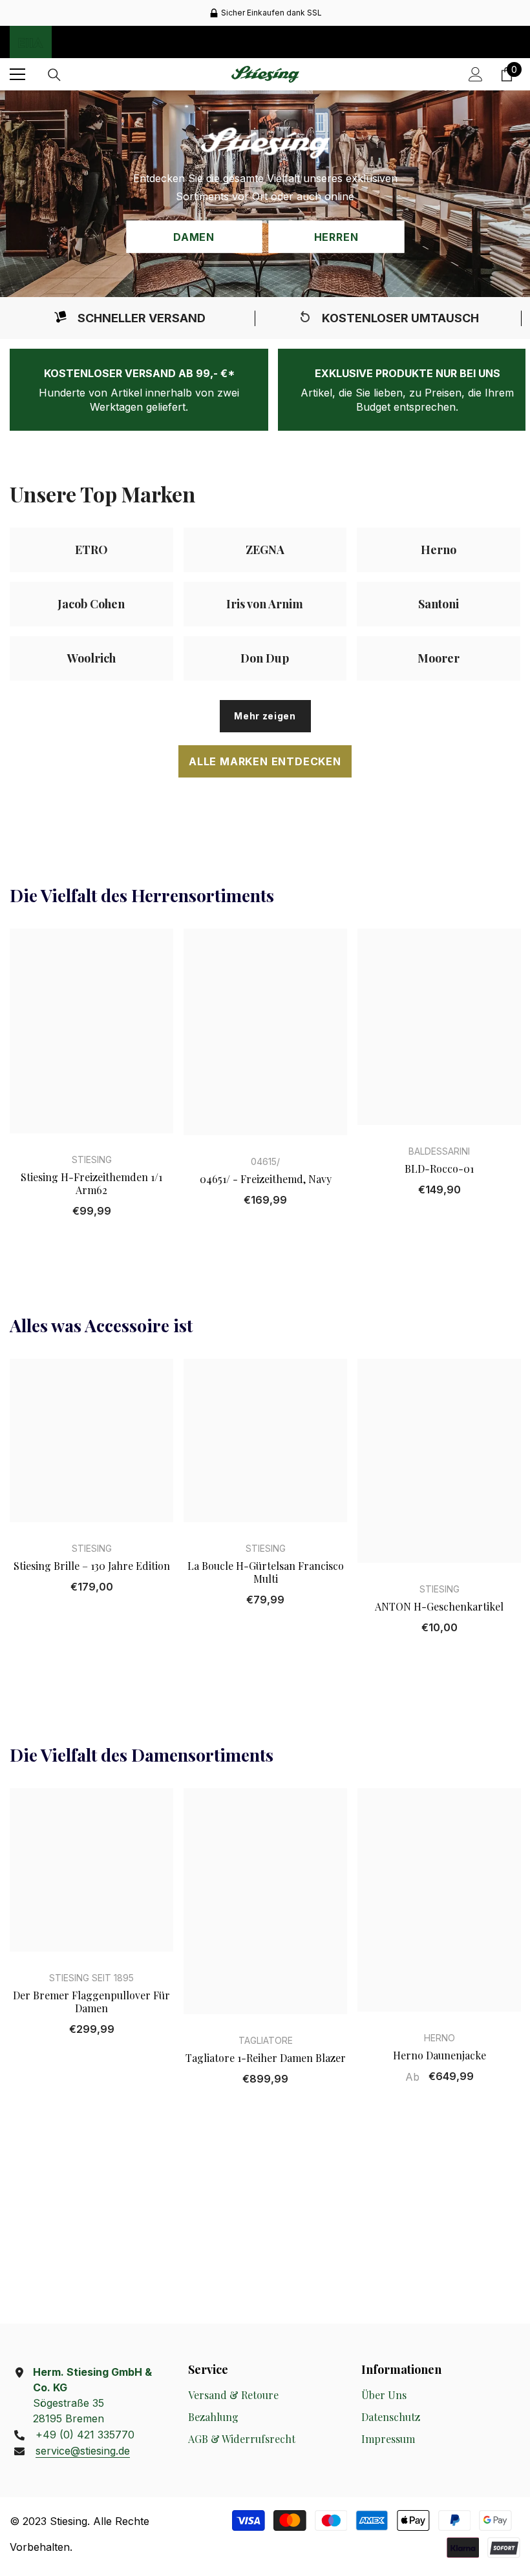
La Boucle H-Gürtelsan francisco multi (266, 1572)
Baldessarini (439, 1151)
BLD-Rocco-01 (439, 1169)
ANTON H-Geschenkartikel (439, 1607)
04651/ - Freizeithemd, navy (266, 1179)
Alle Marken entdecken (265, 761)
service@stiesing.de (83, 2451)
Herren (336, 237)
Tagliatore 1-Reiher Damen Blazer (266, 2058)
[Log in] (476, 74)
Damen (194, 237)
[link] (129, 318)
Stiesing (92, 1159)
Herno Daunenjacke (440, 2056)
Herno (440, 2038)
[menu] (17, 74)
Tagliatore (266, 2040)
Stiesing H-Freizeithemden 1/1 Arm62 (91, 1184)
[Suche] (54, 75)
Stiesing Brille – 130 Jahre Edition (92, 1566)
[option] (265, 13)
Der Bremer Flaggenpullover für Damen (91, 2002)
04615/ (265, 1161)
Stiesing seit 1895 (91, 1978)
